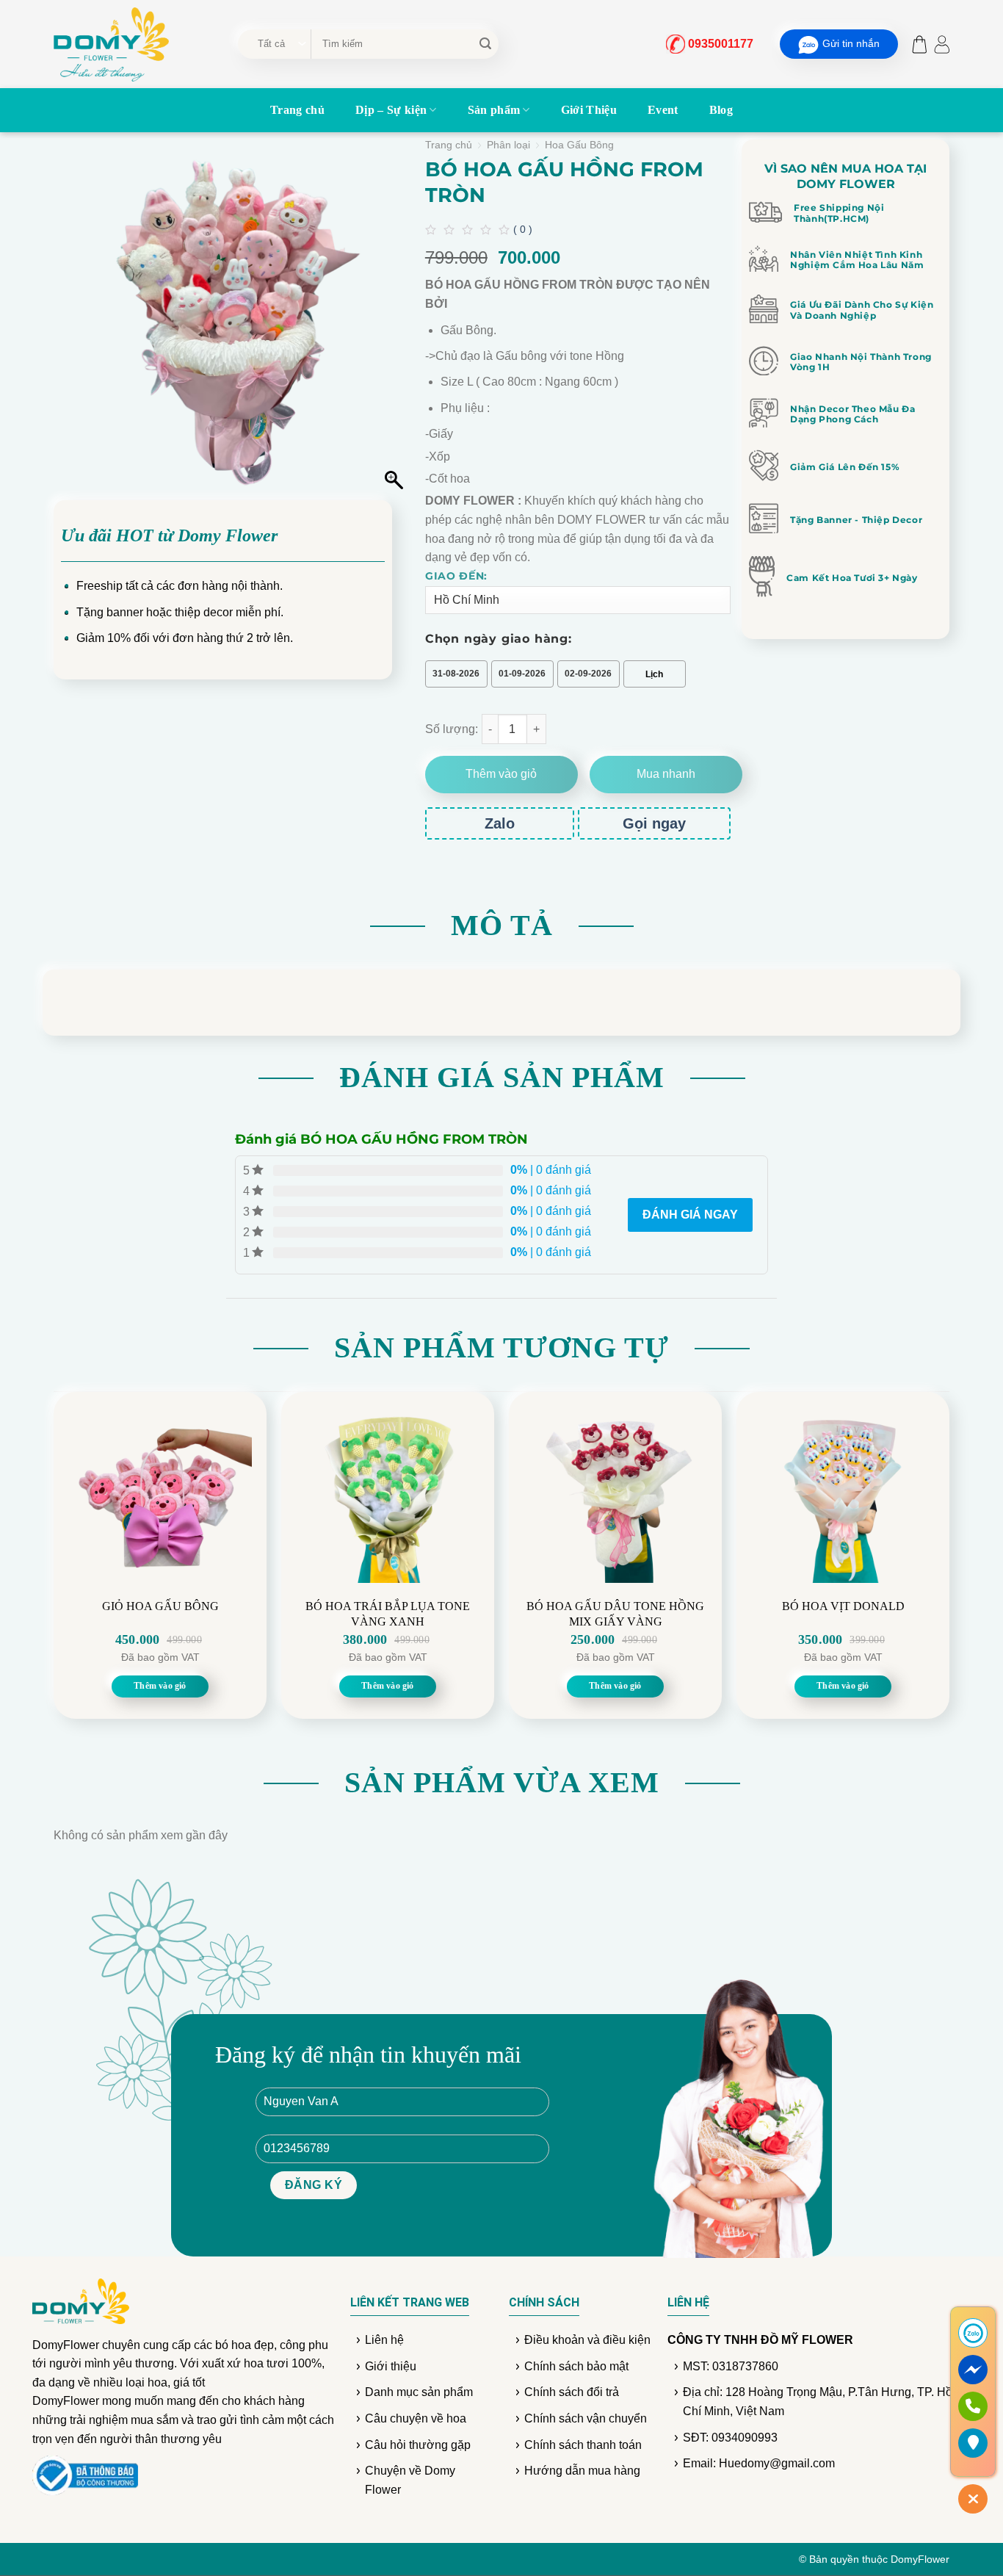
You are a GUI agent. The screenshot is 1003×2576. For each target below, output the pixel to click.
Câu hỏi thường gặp (418, 2445)
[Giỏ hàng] (916, 44)
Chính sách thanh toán (583, 2445)
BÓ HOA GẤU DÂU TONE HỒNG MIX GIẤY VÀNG (615, 1614)
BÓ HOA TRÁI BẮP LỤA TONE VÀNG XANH (388, 1614)
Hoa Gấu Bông (579, 145)
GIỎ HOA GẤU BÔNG (160, 1606)
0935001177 (721, 44)
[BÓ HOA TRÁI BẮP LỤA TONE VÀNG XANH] (388, 1491)
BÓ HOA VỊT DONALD (843, 1606)
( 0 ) (523, 229)
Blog (721, 110)
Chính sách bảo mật (576, 2366)
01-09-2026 (522, 674)
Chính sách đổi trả (572, 2392)
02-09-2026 (588, 674)
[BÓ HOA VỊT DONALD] (843, 1491)
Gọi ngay (654, 823)
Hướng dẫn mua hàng (582, 2471)
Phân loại (508, 145)
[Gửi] (485, 44)
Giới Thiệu (589, 110)
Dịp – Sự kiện (391, 110)
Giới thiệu (391, 2366)
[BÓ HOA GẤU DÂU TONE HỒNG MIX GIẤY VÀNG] (615, 1491)
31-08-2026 (456, 674)
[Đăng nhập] (942, 44)
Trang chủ (297, 110)
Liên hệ (384, 2340)
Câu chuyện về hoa (416, 2418)
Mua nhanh (666, 774)
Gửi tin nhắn (851, 43)
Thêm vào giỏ (501, 774)
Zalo (500, 823)
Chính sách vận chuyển (586, 2418)
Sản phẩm (494, 110)
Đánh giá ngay (690, 1215)
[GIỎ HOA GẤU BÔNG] (160, 1491)
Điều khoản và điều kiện (587, 2340)
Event (663, 110)
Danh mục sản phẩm (419, 2392)
